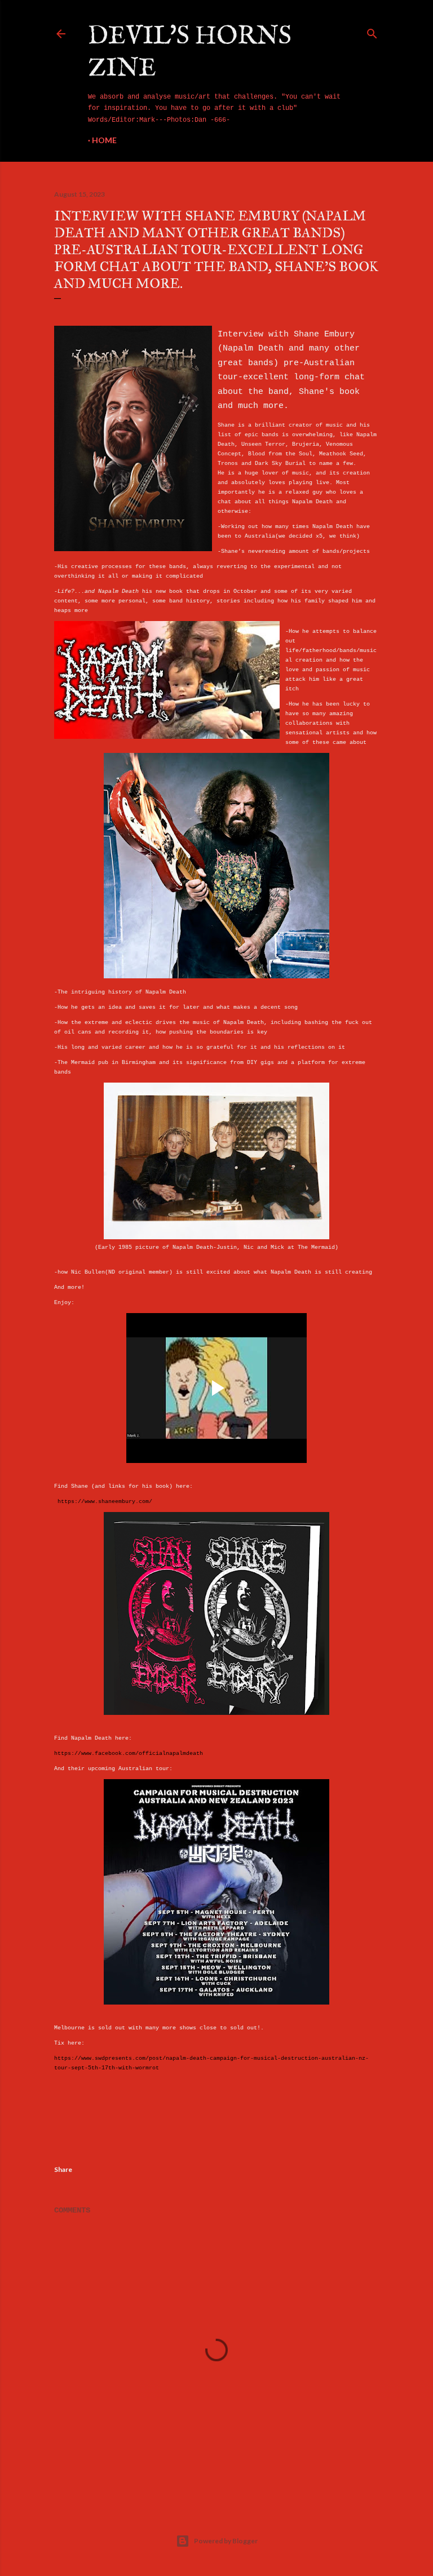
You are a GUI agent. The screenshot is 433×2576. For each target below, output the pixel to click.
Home (104, 140)
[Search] (372, 32)
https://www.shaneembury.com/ (105, 1502)
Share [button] (63, 2169)
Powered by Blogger (226, 2541)
